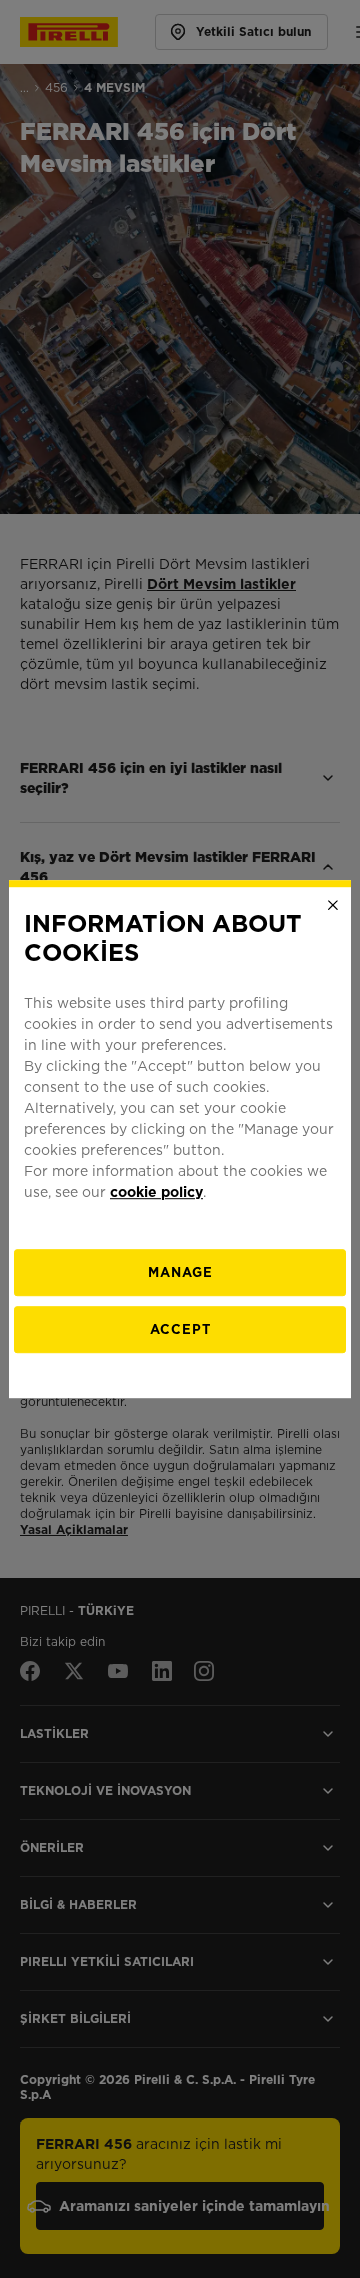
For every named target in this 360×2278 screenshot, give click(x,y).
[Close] (333, 905)
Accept (180, 1329)
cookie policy (156, 1192)
